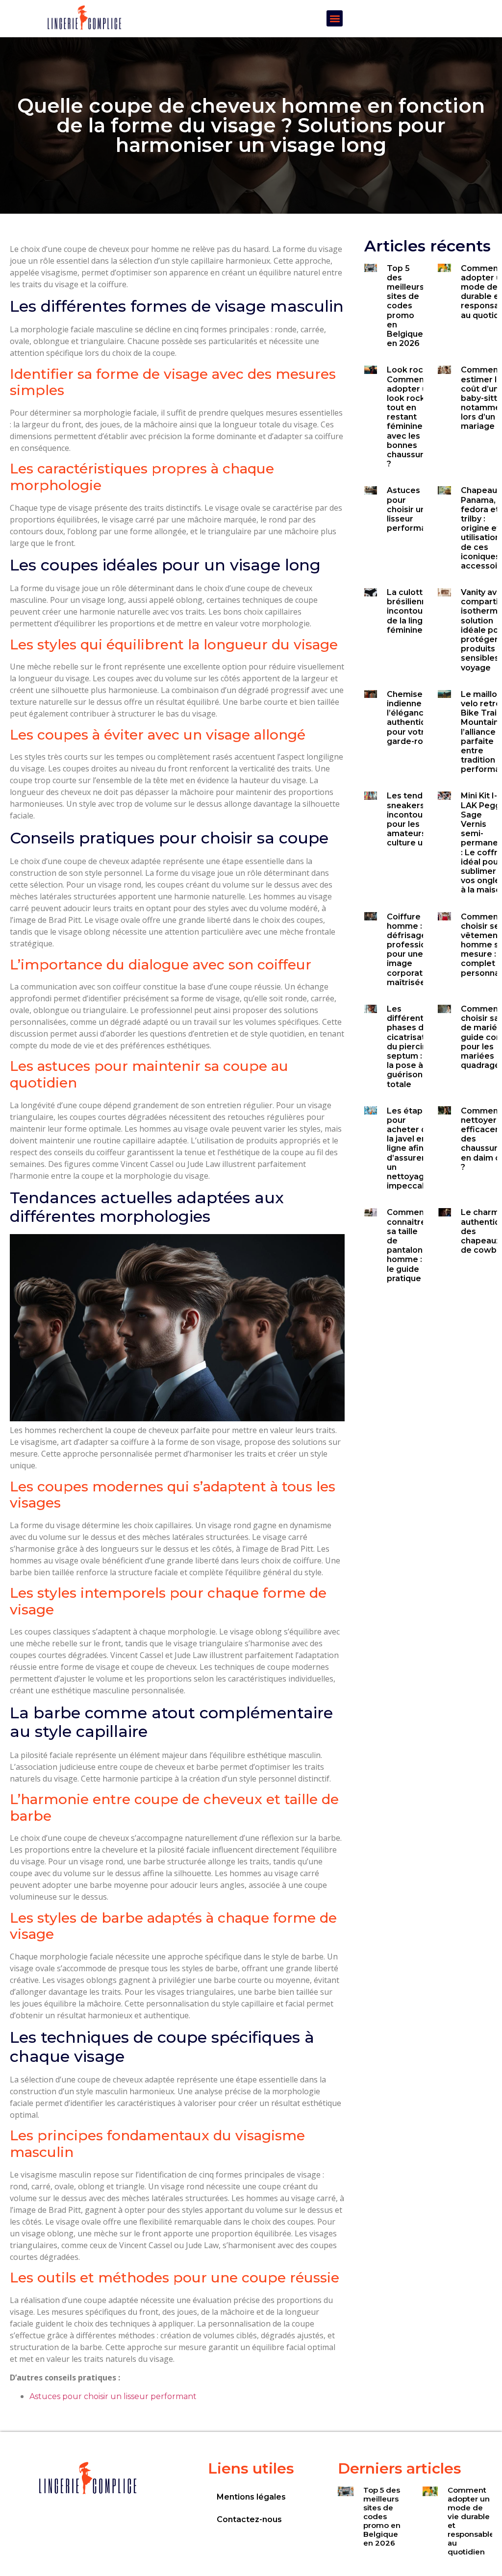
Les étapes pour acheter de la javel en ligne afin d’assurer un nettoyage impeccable (411, 1149)
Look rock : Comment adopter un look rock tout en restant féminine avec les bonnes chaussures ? (410, 417)
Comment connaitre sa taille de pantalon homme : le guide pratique (407, 1245)
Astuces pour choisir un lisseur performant (113, 2396)
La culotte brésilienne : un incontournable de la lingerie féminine (418, 611)
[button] (335, 18)
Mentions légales (251, 2497)
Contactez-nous (249, 2519)
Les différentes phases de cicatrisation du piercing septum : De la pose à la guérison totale (412, 1047)
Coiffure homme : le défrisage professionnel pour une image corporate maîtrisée (415, 950)
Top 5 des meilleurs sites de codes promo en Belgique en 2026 (405, 306)
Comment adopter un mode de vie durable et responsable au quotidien (471, 2521)
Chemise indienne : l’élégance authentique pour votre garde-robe (412, 718)
